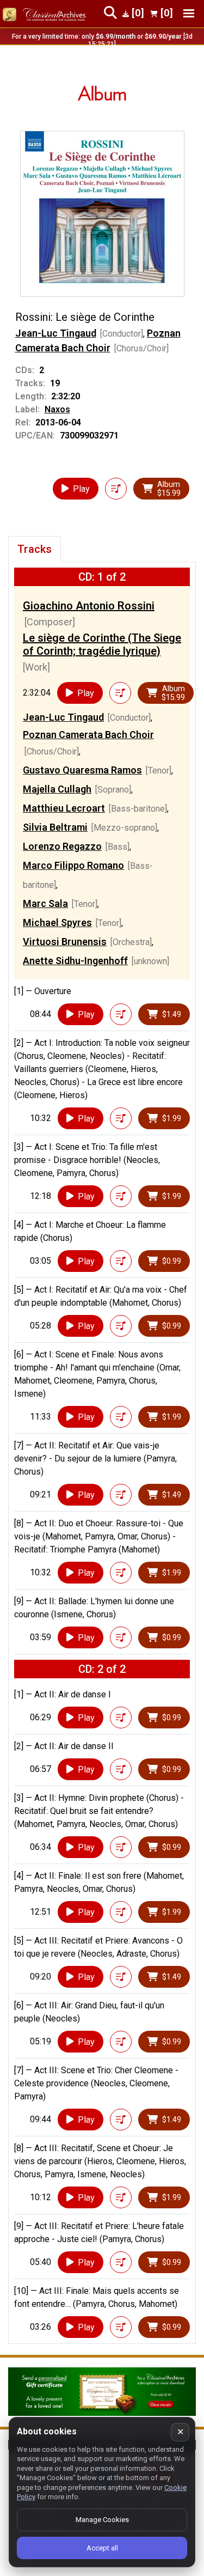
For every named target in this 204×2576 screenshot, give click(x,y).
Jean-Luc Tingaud (56, 333)
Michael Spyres (57, 922)
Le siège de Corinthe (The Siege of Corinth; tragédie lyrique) (102, 644)
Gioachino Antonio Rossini (89, 606)
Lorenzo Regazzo (62, 846)
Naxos (57, 409)
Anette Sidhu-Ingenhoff (75, 961)
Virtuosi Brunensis (65, 942)
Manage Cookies (102, 2520)
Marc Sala (45, 903)
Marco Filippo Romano (73, 865)
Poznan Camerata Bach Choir (88, 735)
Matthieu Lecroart (64, 808)
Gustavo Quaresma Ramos (82, 770)
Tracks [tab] (35, 549)
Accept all (102, 2548)
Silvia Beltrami (55, 827)
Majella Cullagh (57, 789)
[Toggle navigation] (189, 13)
